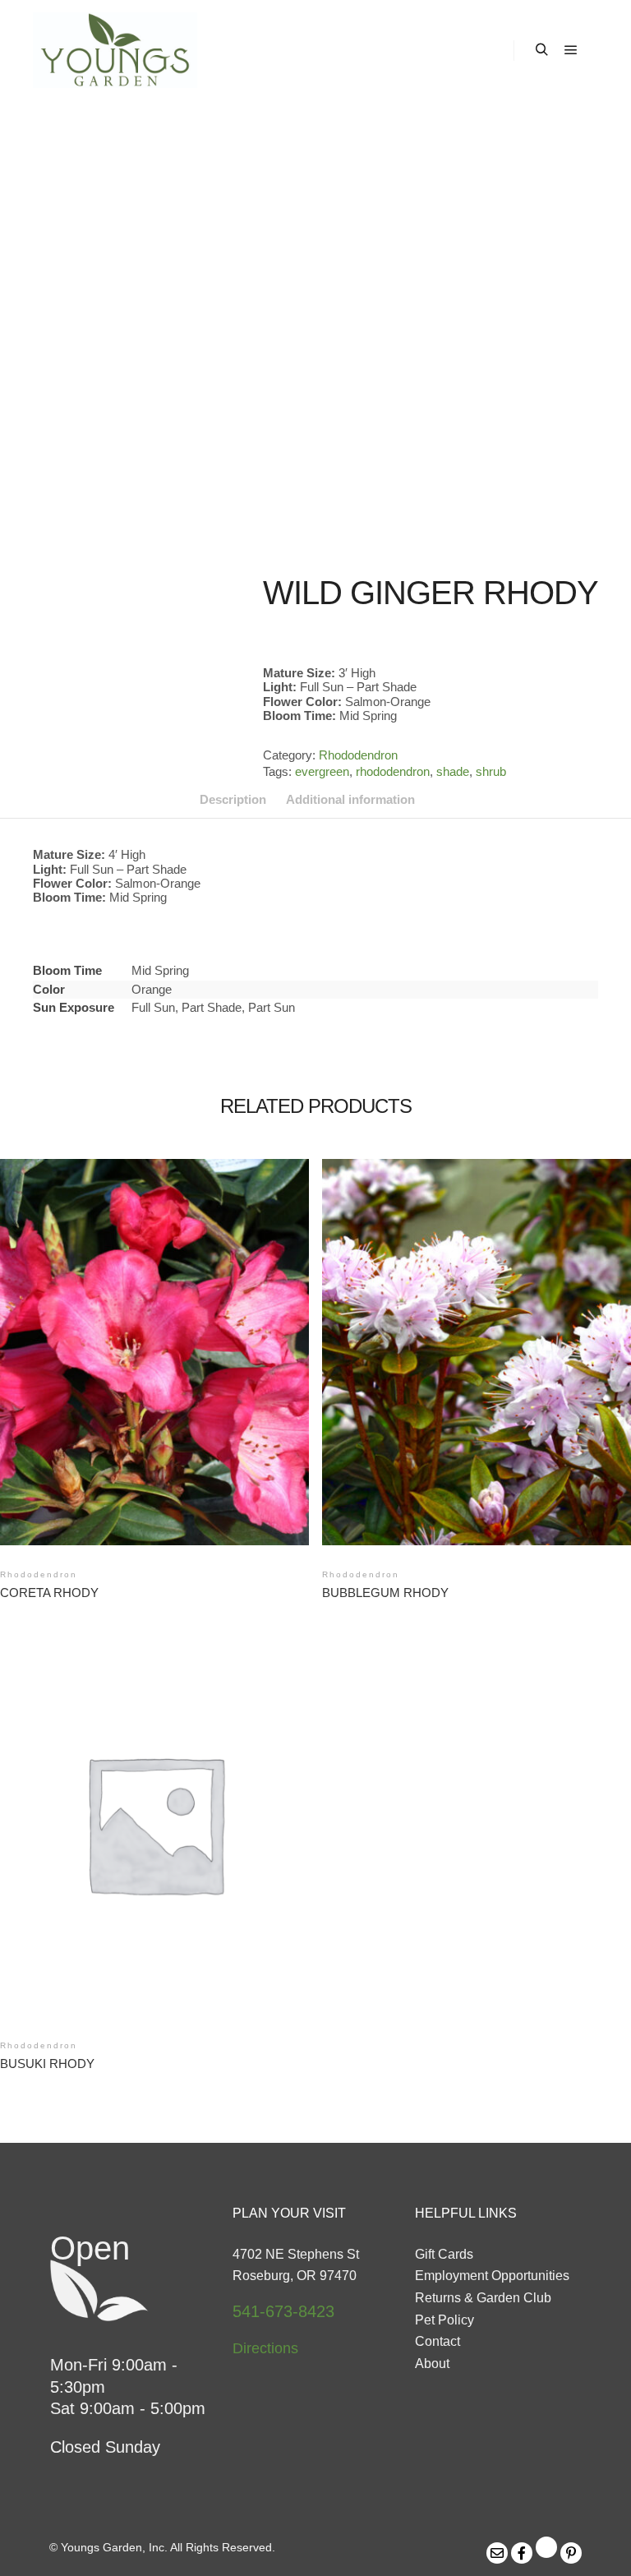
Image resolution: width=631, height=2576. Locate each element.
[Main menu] (571, 50)
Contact (438, 2341)
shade (453, 771)
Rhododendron (358, 755)
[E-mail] (497, 2553)
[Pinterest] (571, 2553)
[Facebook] (522, 2553)
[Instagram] (546, 2547)
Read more (155, 1332)
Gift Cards (444, 2254)
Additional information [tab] (350, 799)
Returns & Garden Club (483, 2298)
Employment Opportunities (492, 2276)
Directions (265, 2348)
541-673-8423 (283, 2311)
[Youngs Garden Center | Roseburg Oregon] (115, 50)
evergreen (322, 771)
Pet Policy (444, 2320)
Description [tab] (233, 799)
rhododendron (393, 771)
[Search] (541, 50)
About (432, 2364)
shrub (491, 771)
